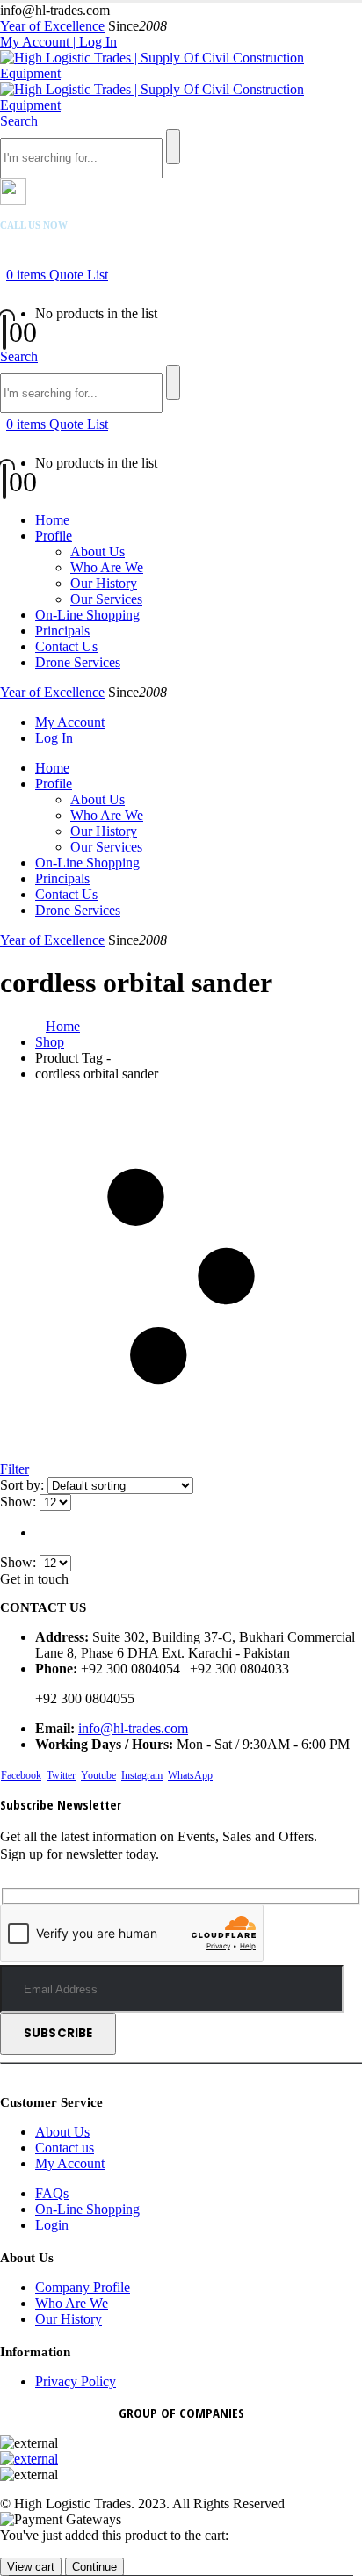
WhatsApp (190, 1775)
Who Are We (107, 567)
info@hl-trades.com (133, 1728)
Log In (54, 738)
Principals (62, 631)
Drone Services (78, 662)
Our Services (106, 599)
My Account (70, 722)
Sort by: (24, 1485)
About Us (98, 551)
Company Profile (83, 2287)
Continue (94, 2567)
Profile (54, 536)
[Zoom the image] (181, 2459)
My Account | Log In (58, 42)
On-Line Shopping (87, 615)
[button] (19, 121)
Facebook (21, 1775)
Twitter (61, 1775)
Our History (104, 583)
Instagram (142, 1775)
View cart (31, 2567)
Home (52, 520)
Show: (20, 1502)
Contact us (65, 2148)
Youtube (98, 1775)
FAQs (52, 2193)
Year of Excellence (52, 26)
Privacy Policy (76, 2381)
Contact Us (66, 646)
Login (52, 2225)
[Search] (173, 147)
